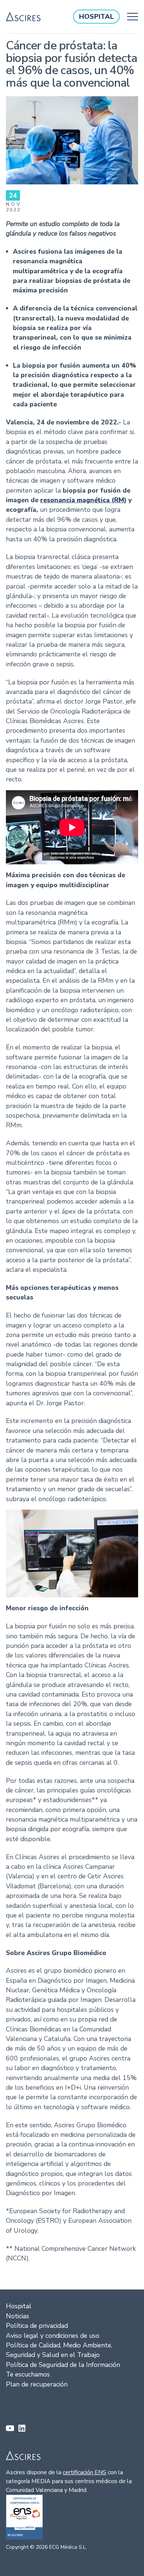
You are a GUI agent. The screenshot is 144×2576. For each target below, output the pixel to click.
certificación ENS (85, 2472)
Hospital (19, 2306)
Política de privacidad (37, 2326)
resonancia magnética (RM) (83, 500)
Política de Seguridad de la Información (63, 2365)
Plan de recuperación (37, 2384)
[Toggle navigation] (131, 17)
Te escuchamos (28, 2374)
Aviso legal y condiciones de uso (53, 2336)
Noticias (18, 2316)
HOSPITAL (96, 17)
